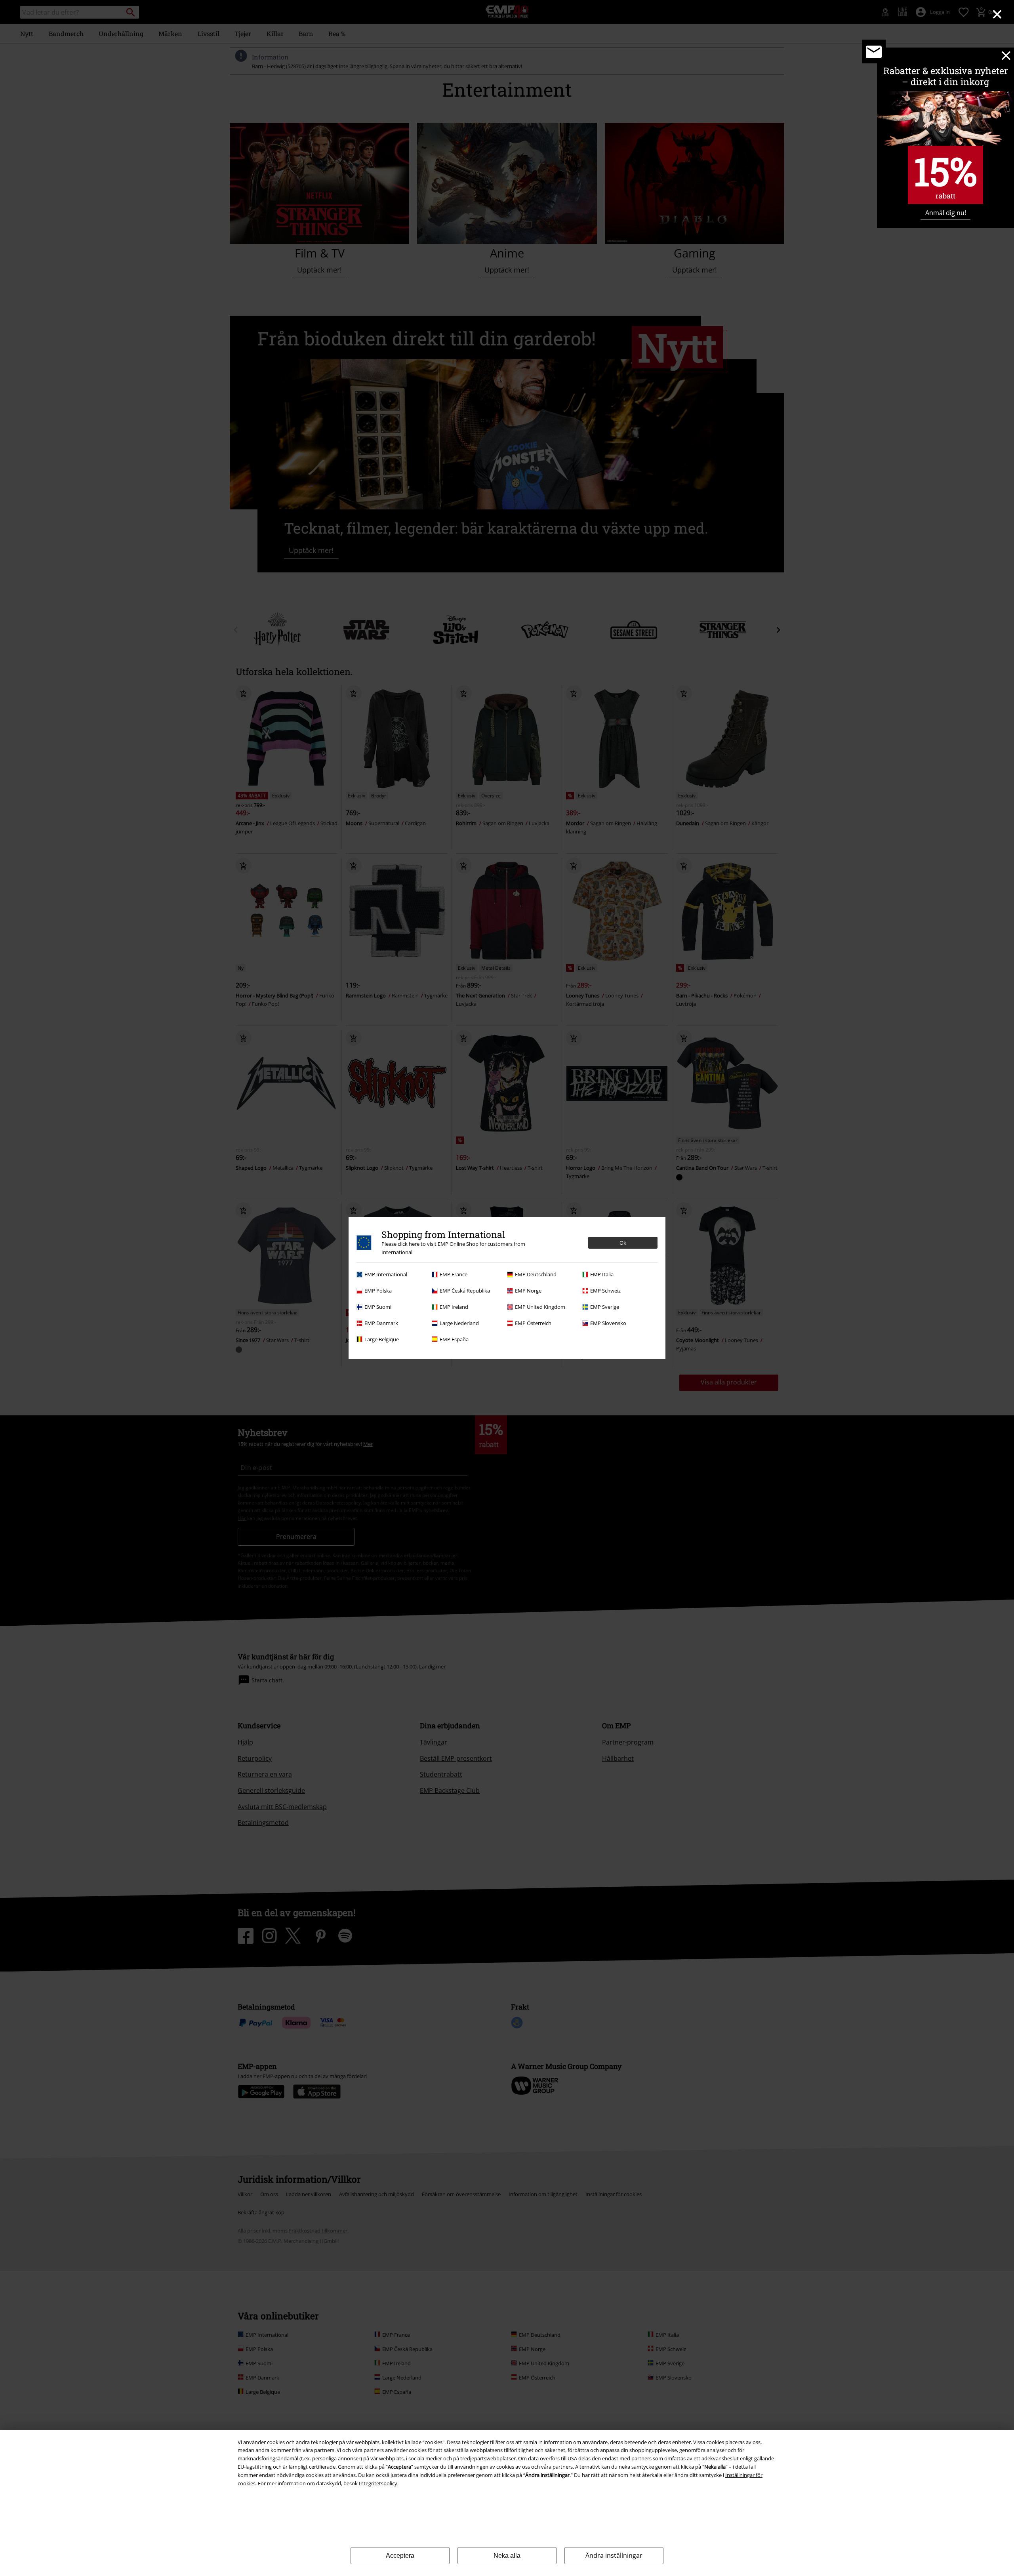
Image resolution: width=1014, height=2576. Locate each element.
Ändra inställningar (614, 2555)
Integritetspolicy (378, 2483)
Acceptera (400, 2556)
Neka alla (507, 2556)
